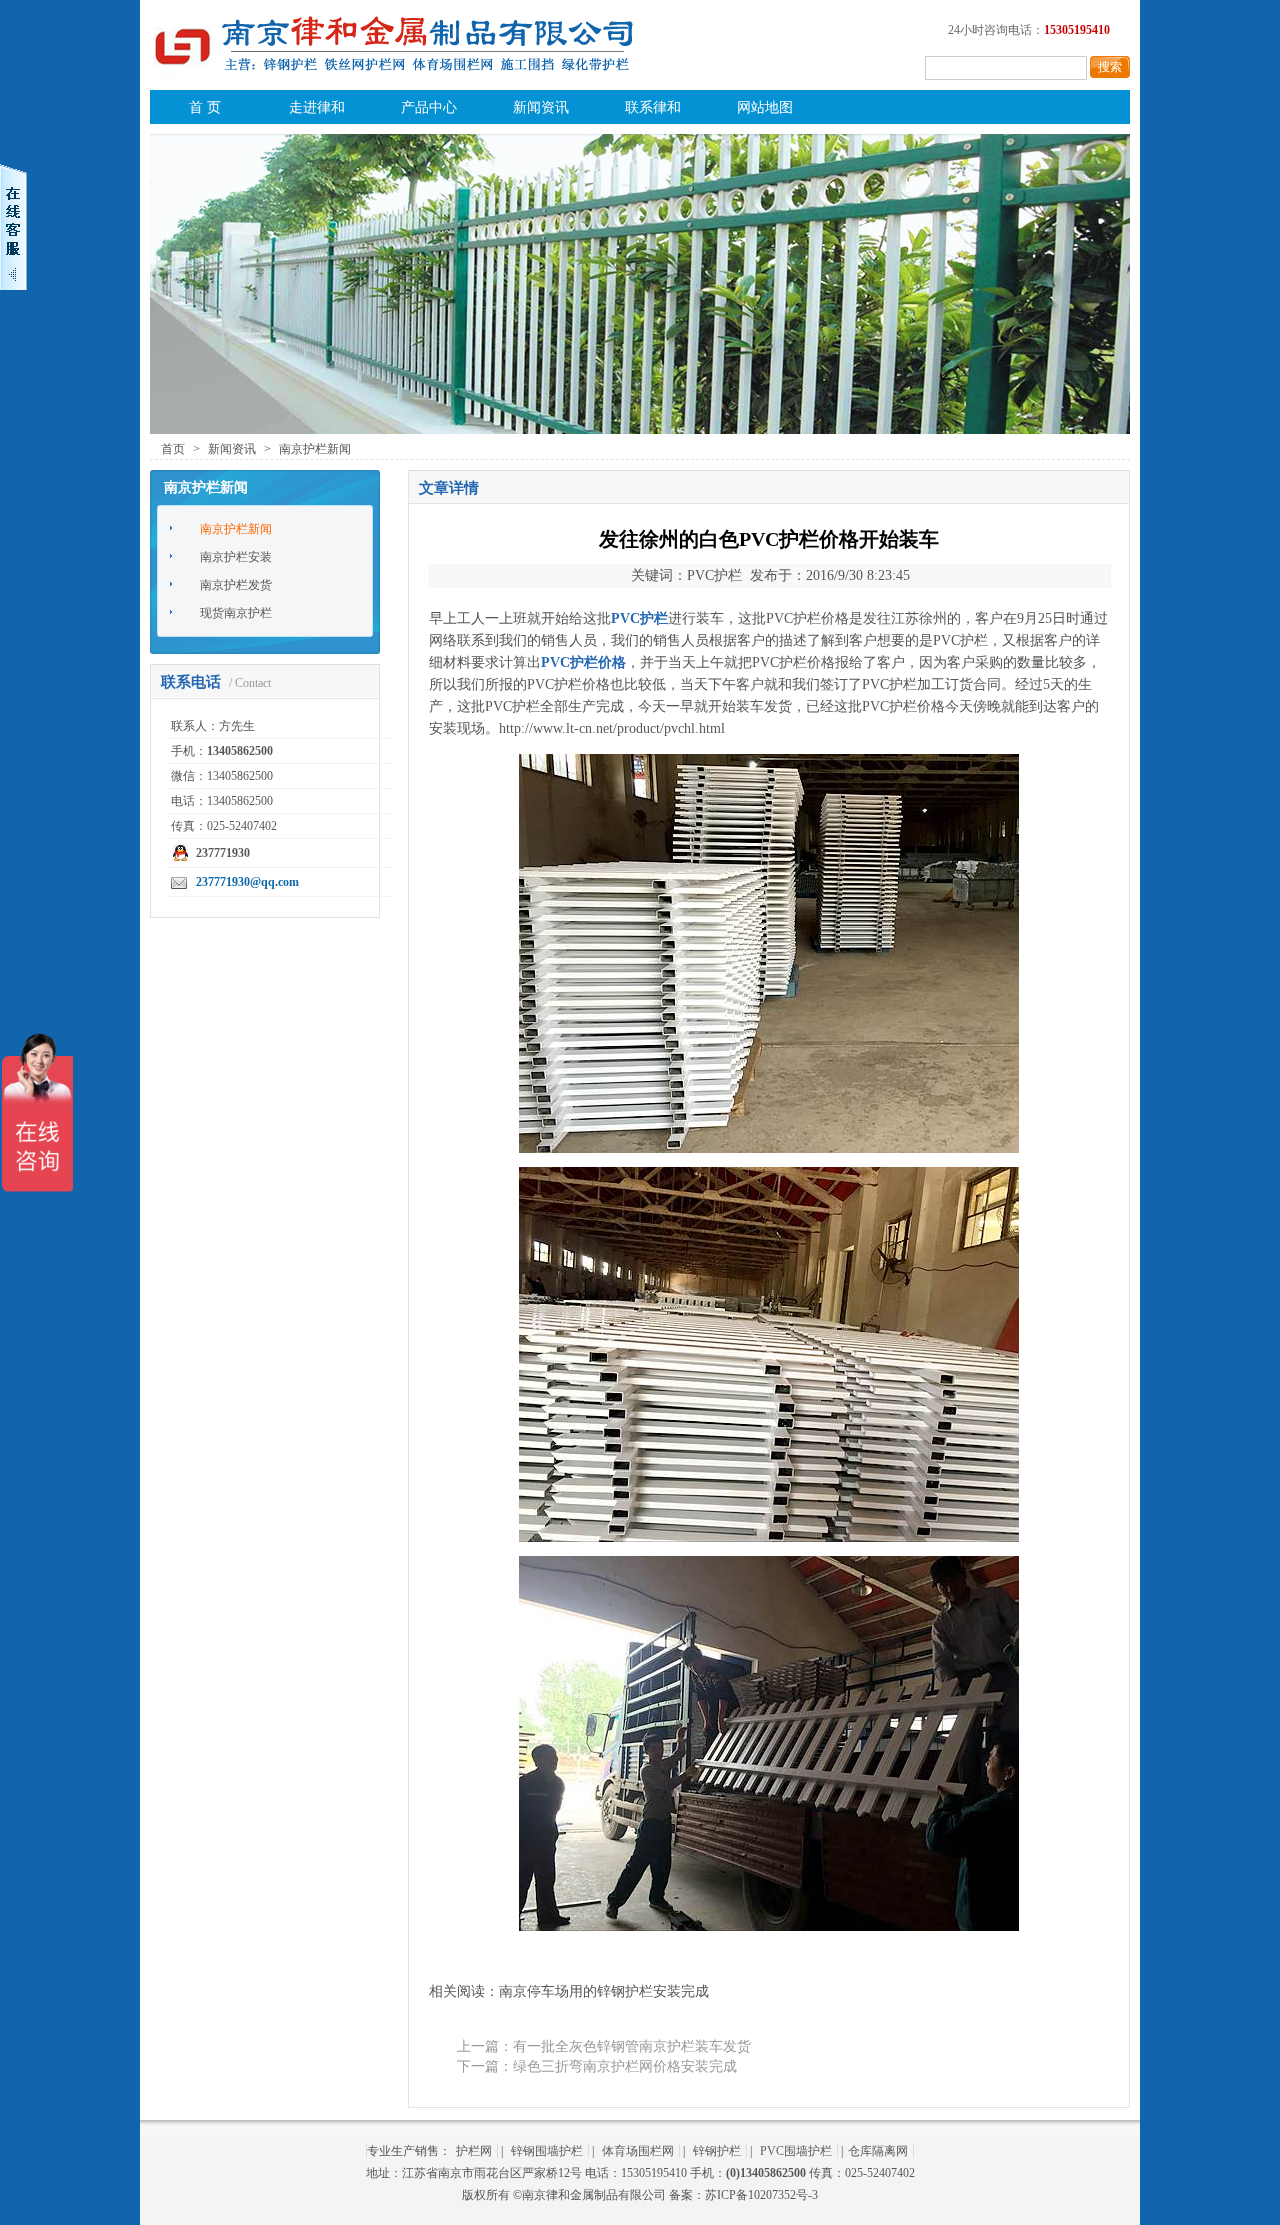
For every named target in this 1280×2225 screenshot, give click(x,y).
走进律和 (317, 107)
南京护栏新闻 (315, 449)
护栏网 (474, 2151)
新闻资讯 (541, 107)
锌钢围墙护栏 (547, 2151)
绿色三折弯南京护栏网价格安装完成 (625, 2066)
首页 (173, 449)
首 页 (205, 107)
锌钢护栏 (717, 2151)
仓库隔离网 (878, 2151)
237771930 (223, 853)
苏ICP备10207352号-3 (761, 2195)
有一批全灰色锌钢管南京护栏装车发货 (632, 2046)
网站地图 (765, 107)
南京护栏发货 (236, 585)
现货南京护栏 (236, 613)
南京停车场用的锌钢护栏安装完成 (604, 1991)
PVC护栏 (554, 684)
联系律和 (653, 107)
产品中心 (429, 107)
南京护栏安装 (236, 557)
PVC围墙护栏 (796, 2151)
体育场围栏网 (638, 2151)
